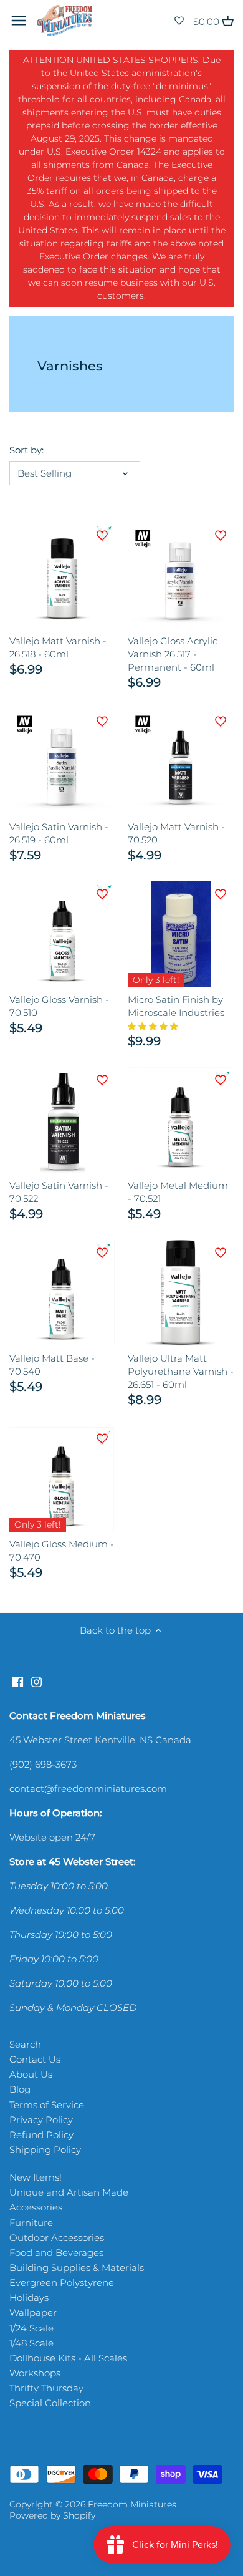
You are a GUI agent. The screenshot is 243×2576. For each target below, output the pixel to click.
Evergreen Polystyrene (62, 2283)
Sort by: (26, 450)
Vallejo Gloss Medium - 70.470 (62, 1551)
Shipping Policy (45, 2150)
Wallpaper (33, 2312)
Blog (20, 2089)
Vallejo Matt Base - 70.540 (52, 1365)
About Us (31, 2074)
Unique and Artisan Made (69, 2192)
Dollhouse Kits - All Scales (68, 2358)
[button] (154, 1026)
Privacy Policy (41, 2120)
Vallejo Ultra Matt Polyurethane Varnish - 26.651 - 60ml (181, 1371)
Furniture (31, 2223)
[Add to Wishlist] (102, 536)
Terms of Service (47, 2105)
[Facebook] (18, 1681)
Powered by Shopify (52, 2515)
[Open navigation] (19, 21)
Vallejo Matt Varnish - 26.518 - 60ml (58, 647)
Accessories (36, 2207)
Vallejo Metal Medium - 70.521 (178, 1192)
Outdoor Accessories (57, 2238)
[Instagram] (36, 1681)
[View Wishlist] (179, 21)
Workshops (35, 2373)
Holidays (29, 2298)
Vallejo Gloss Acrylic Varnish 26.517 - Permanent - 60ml (173, 654)
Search (25, 2044)
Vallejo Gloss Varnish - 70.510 (59, 1006)
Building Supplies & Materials (77, 2268)
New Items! (36, 2177)
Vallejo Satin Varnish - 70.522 (59, 1192)
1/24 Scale (31, 2328)
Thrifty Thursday (46, 2388)
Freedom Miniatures (132, 2504)
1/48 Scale (31, 2343)
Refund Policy (41, 2135)
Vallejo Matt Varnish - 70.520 (176, 833)
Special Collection (50, 2403)
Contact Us (35, 2059)
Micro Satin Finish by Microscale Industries (176, 1006)
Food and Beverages (56, 2253)
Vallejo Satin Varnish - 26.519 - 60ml (59, 833)
